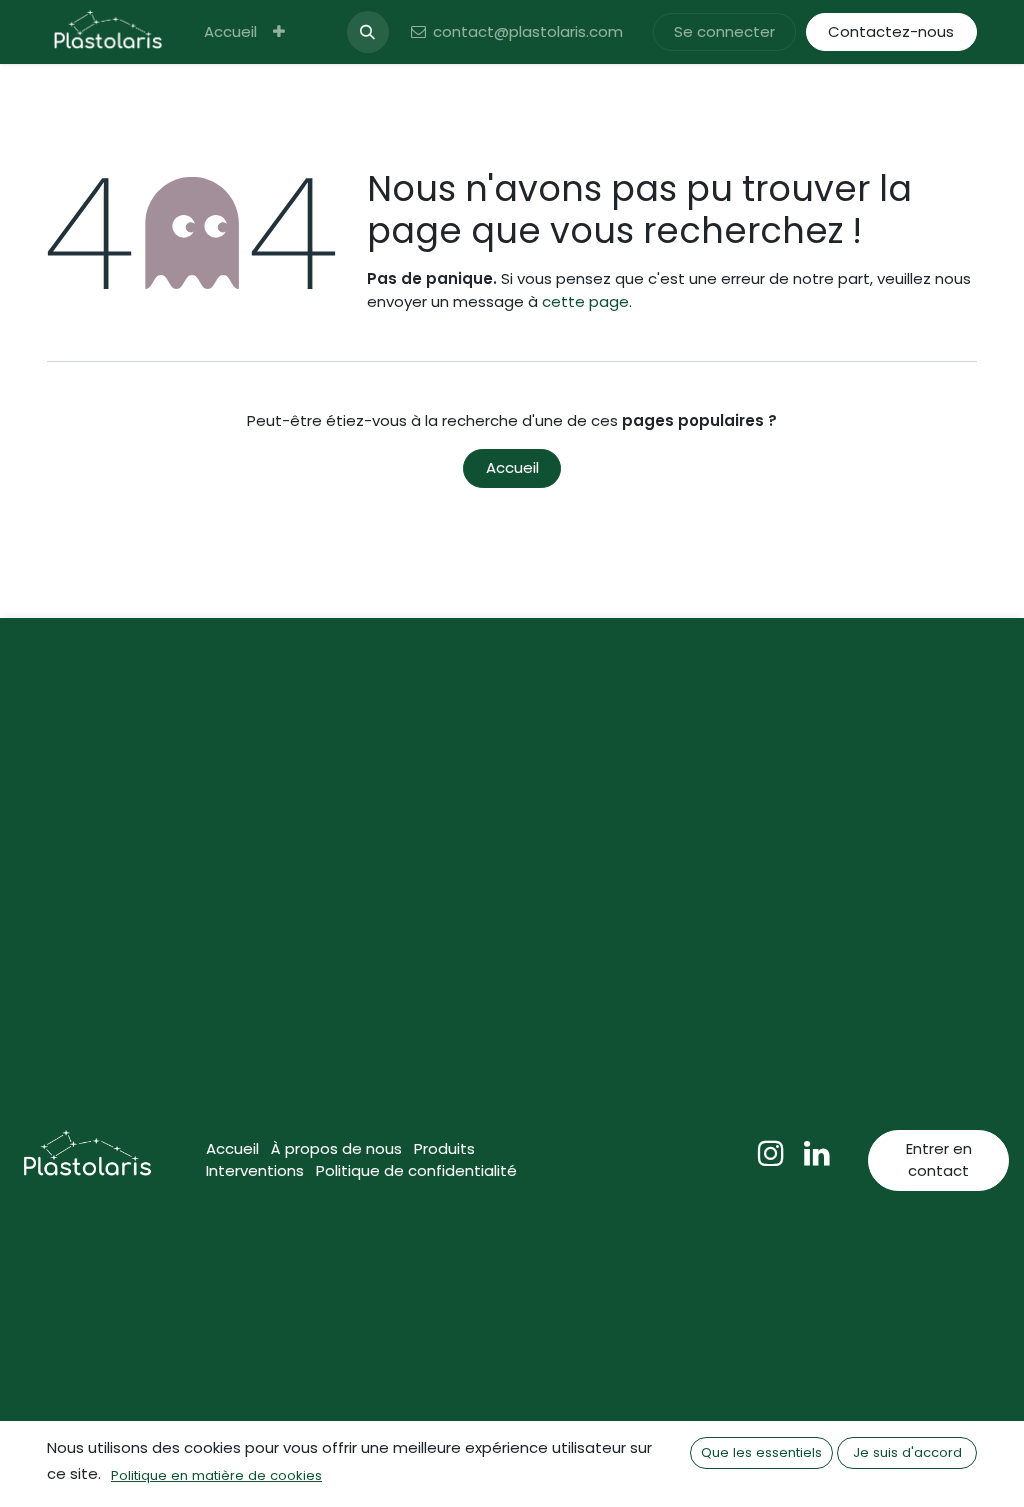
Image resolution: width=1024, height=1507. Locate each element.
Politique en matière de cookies (216, 1475)
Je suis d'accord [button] (907, 1452)
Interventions (255, 1170)
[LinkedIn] (817, 1153)
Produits (444, 1148)
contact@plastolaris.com (528, 31)
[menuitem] (230, 32)
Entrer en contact (939, 1160)
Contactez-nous (891, 31)
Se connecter (724, 31)
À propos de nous (336, 1148)
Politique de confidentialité (416, 1170)
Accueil (512, 467)
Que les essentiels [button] (761, 1452)
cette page (585, 301)
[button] (368, 32)
